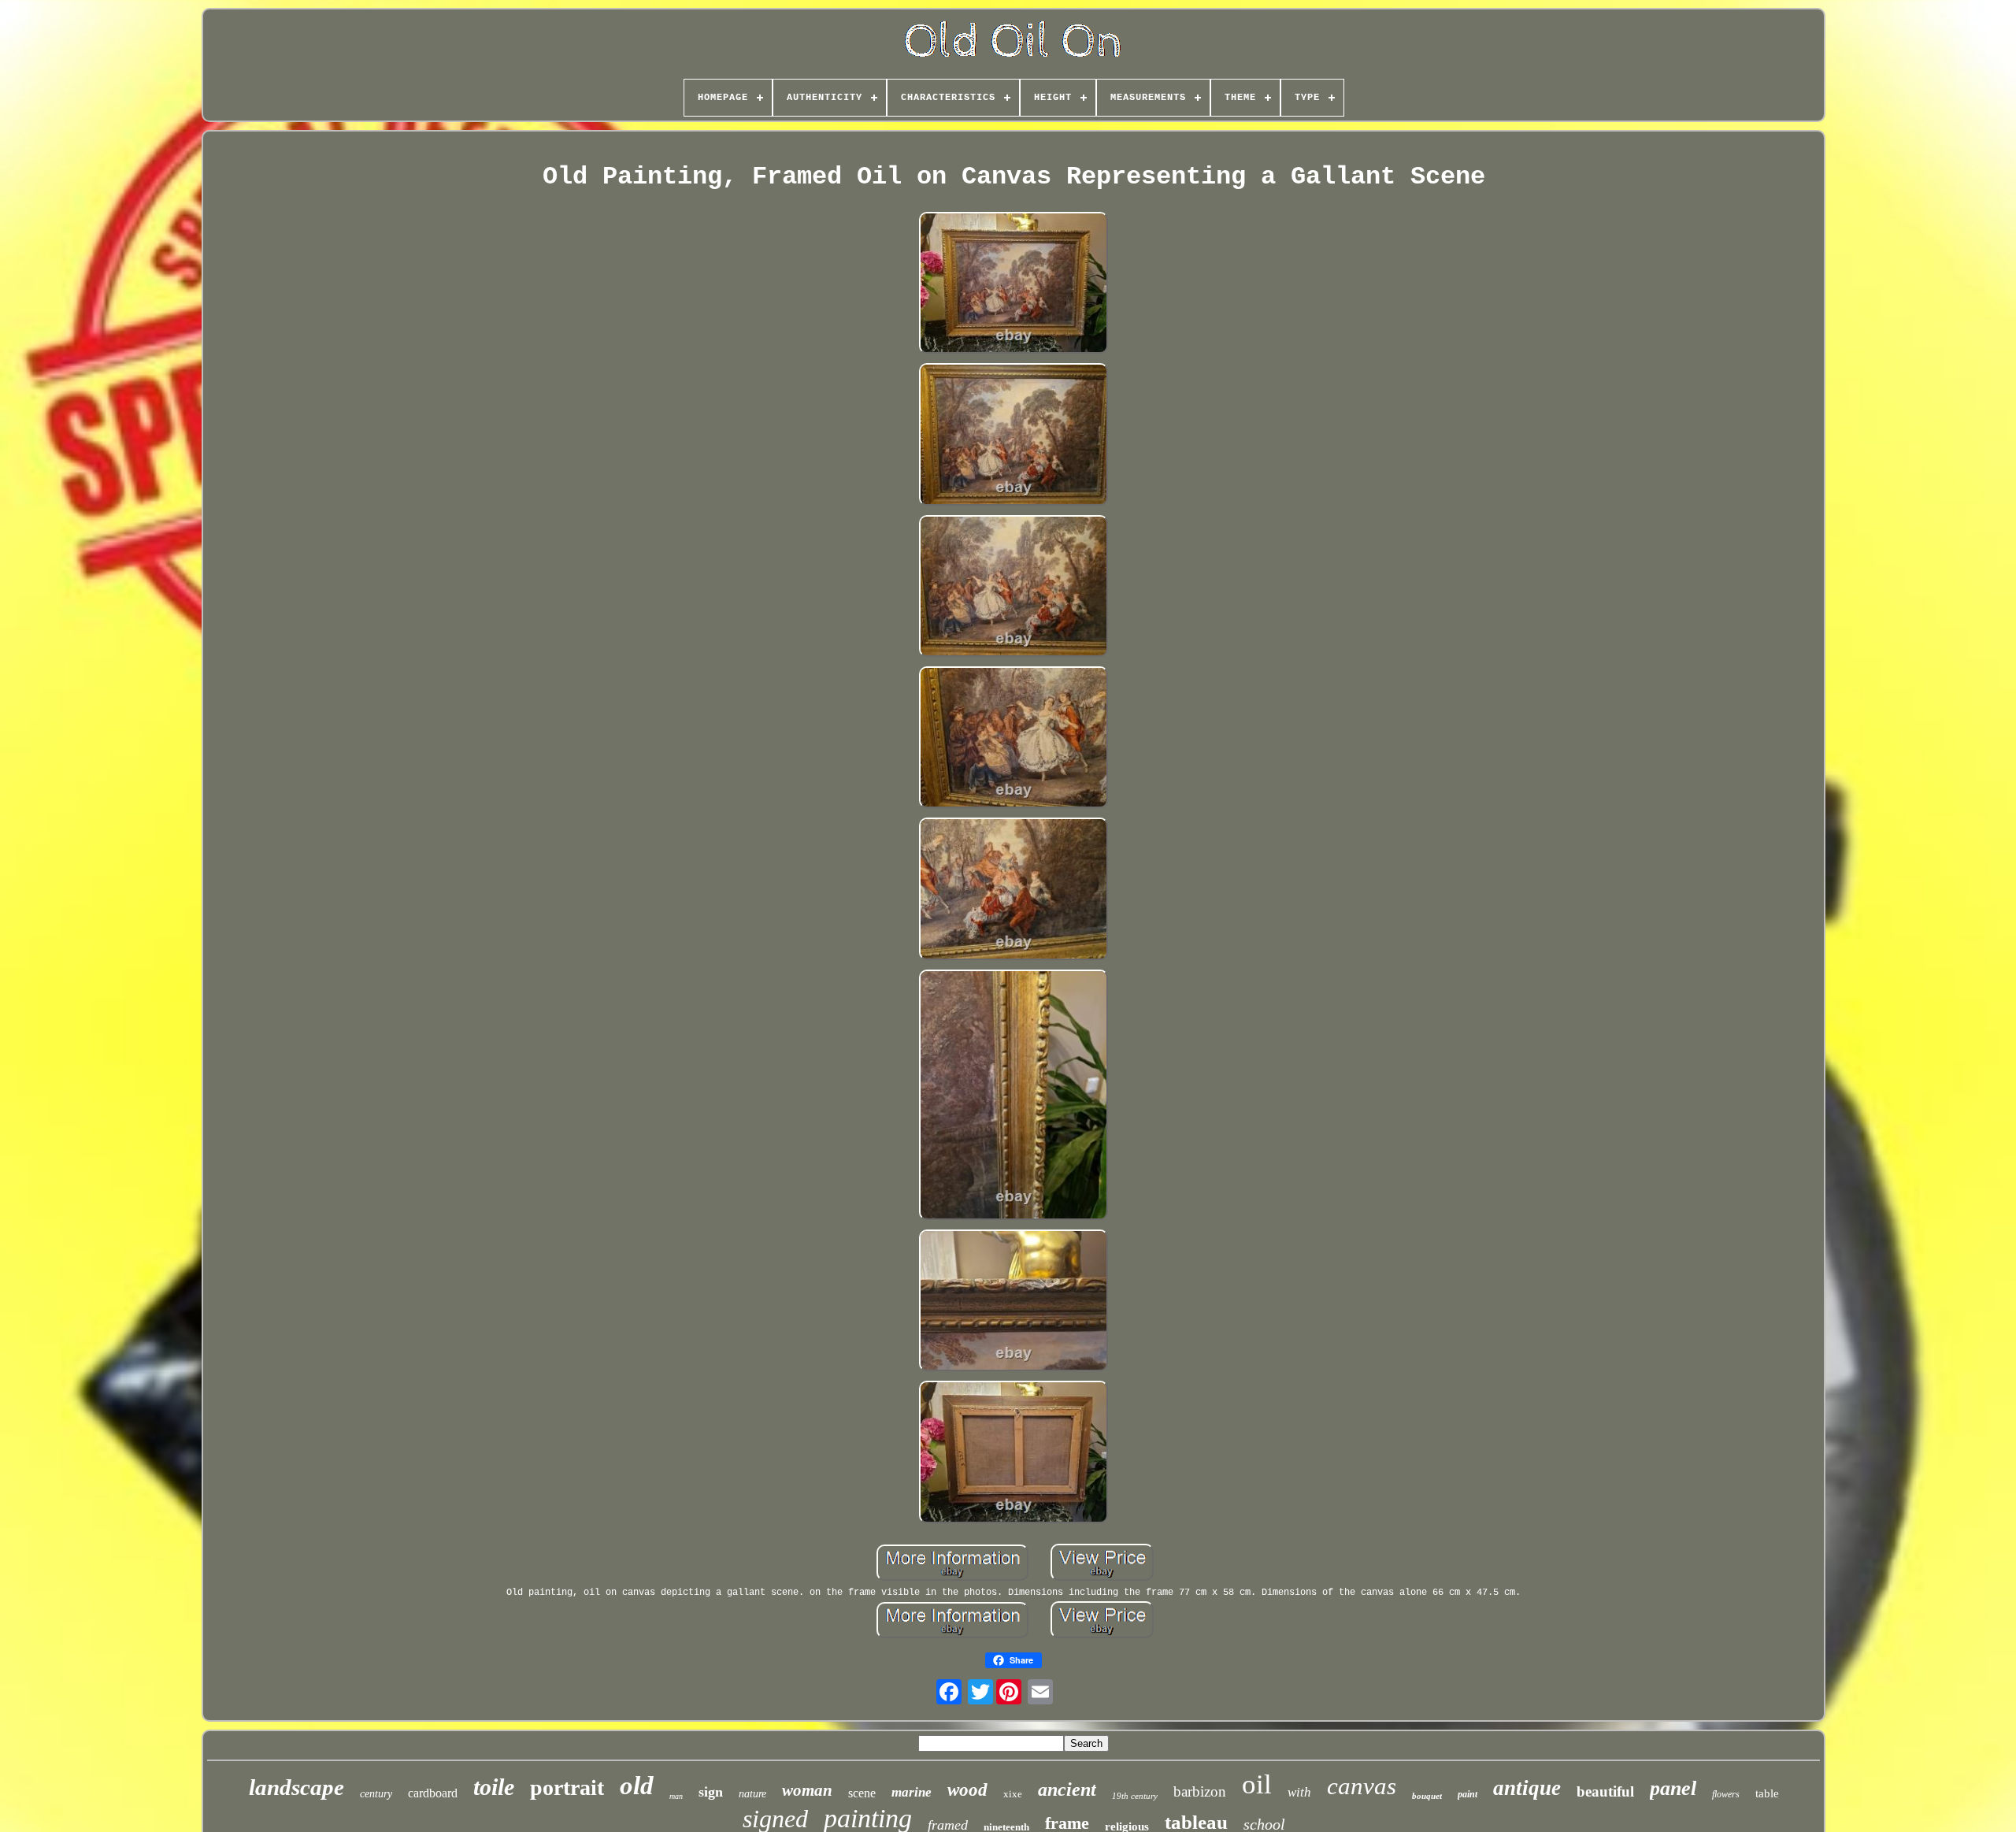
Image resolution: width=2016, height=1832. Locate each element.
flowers (1726, 1794)
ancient (1067, 1789)
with (1299, 1792)
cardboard (433, 1793)
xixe (1013, 1794)
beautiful (1605, 1791)
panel (1673, 1788)
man (676, 1796)
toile (494, 1787)
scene (862, 1793)
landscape (296, 1787)
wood (967, 1790)
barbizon (1200, 1791)
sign (711, 1792)
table (1767, 1793)
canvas (1362, 1786)
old (637, 1786)
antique (1527, 1788)
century (376, 1794)
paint (1468, 1794)
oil (1257, 1784)
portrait (567, 1787)
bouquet (1427, 1796)
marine (912, 1792)
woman (807, 1790)
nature (752, 1794)
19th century (1135, 1796)
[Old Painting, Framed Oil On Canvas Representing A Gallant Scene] (1014, 284)
